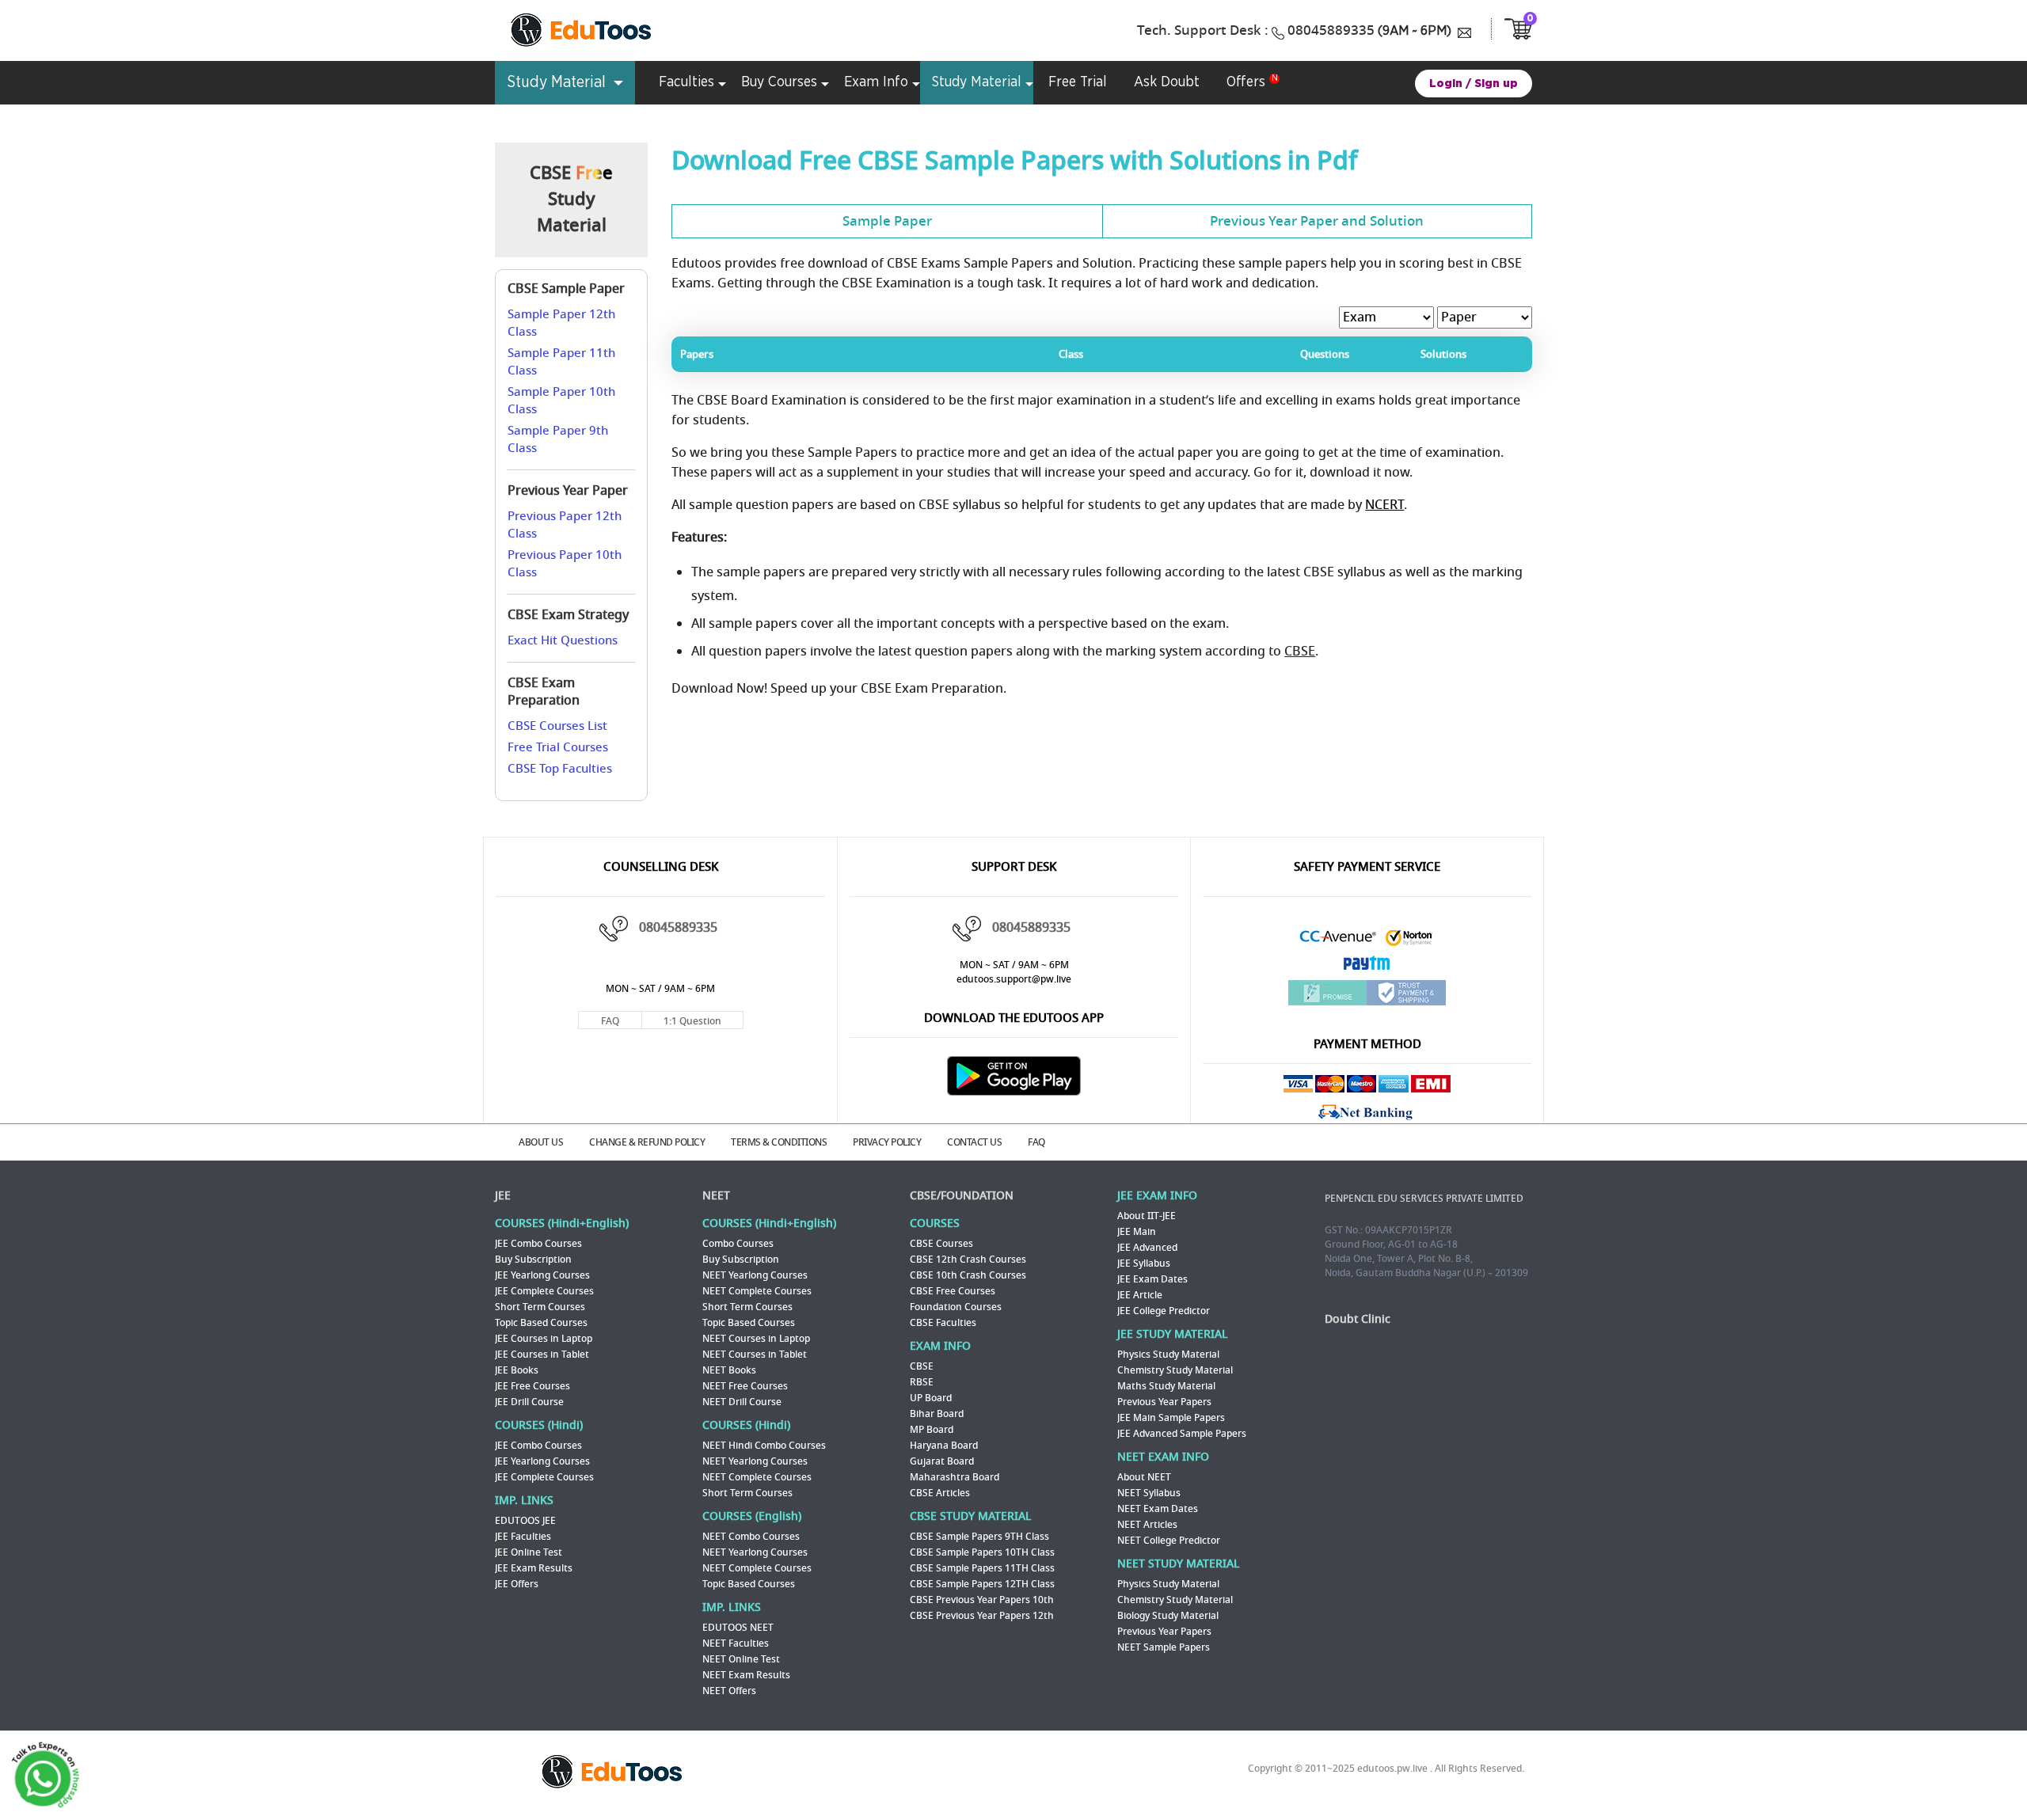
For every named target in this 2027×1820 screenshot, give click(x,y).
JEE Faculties (523, 1537)
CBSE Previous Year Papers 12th (982, 1616)
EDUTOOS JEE (525, 1521)
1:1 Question (692, 1021)
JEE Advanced (1147, 1248)
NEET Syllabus (1149, 1493)
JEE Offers (517, 1584)
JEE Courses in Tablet (542, 1355)
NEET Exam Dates (1158, 1509)
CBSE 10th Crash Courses (968, 1275)
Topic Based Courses (541, 1323)
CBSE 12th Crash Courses (968, 1260)
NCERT (1384, 505)
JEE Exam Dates (1152, 1279)
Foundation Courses (956, 1307)
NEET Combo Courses (751, 1537)
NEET (716, 1196)
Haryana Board (944, 1446)
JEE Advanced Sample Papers (1182, 1434)
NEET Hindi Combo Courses (764, 1446)
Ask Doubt (1167, 82)
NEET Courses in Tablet (755, 1355)
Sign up (1496, 84)
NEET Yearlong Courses (755, 1275)
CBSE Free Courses (953, 1291)
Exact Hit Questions (563, 640)
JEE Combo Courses (538, 1244)
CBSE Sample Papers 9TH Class (979, 1537)
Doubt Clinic (1358, 1319)
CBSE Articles (940, 1493)
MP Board (932, 1430)
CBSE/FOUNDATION (962, 1196)
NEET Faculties (736, 1643)
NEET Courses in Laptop (756, 1339)
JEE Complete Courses (544, 1291)
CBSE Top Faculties (560, 769)
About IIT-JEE (1147, 1216)
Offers (1246, 82)
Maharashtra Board (955, 1477)
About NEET (1144, 1477)
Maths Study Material (1166, 1386)
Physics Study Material (1168, 1355)
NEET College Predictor (1169, 1541)
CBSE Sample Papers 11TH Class (982, 1568)
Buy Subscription (533, 1260)
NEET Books (729, 1370)
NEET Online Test (741, 1659)
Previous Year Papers (1164, 1402)
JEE (503, 1196)
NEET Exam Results (746, 1675)
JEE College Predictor (1164, 1311)
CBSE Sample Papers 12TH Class (982, 1584)
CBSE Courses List (557, 726)
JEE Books (517, 1370)
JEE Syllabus (1144, 1263)
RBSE (922, 1382)
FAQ (610, 1021)
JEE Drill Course (529, 1402)
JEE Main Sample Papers (1171, 1418)
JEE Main (1137, 1232)
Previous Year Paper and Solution (1317, 221)
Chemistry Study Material (1175, 1370)
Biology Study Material (1168, 1616)
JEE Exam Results (534, 1568)
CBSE (1300, 652)
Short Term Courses (540, 1307)
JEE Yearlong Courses (542, 1275)
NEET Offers (729, 1691)
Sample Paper (887, 221)
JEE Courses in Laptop (544, 1339)
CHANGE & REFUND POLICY (647, 1142)
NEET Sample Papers (1164, 1647)
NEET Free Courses (745, 1386)
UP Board (931, 1398)
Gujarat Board (942, 1461)
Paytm (1367, 967)
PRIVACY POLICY (887, 1142)
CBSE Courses (941, 1244)
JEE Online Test (529, 1552)
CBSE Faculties (943, 1323)
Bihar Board (937, 1414)
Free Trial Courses (558, 747)
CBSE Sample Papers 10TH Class (982, 1552)
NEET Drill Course (742, 1402)
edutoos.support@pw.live (1014, 979)
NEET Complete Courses (757, 1291)
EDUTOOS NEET (738, 1628)
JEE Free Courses (532, 1386)
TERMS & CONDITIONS (779, 1142)
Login (1446, 84)
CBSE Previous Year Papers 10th (982, 1600)
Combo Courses (738, 1244)
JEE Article (1140, 1295)
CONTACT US (974, 1142)
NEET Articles (1147, 1525)
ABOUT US (541, 1142)
